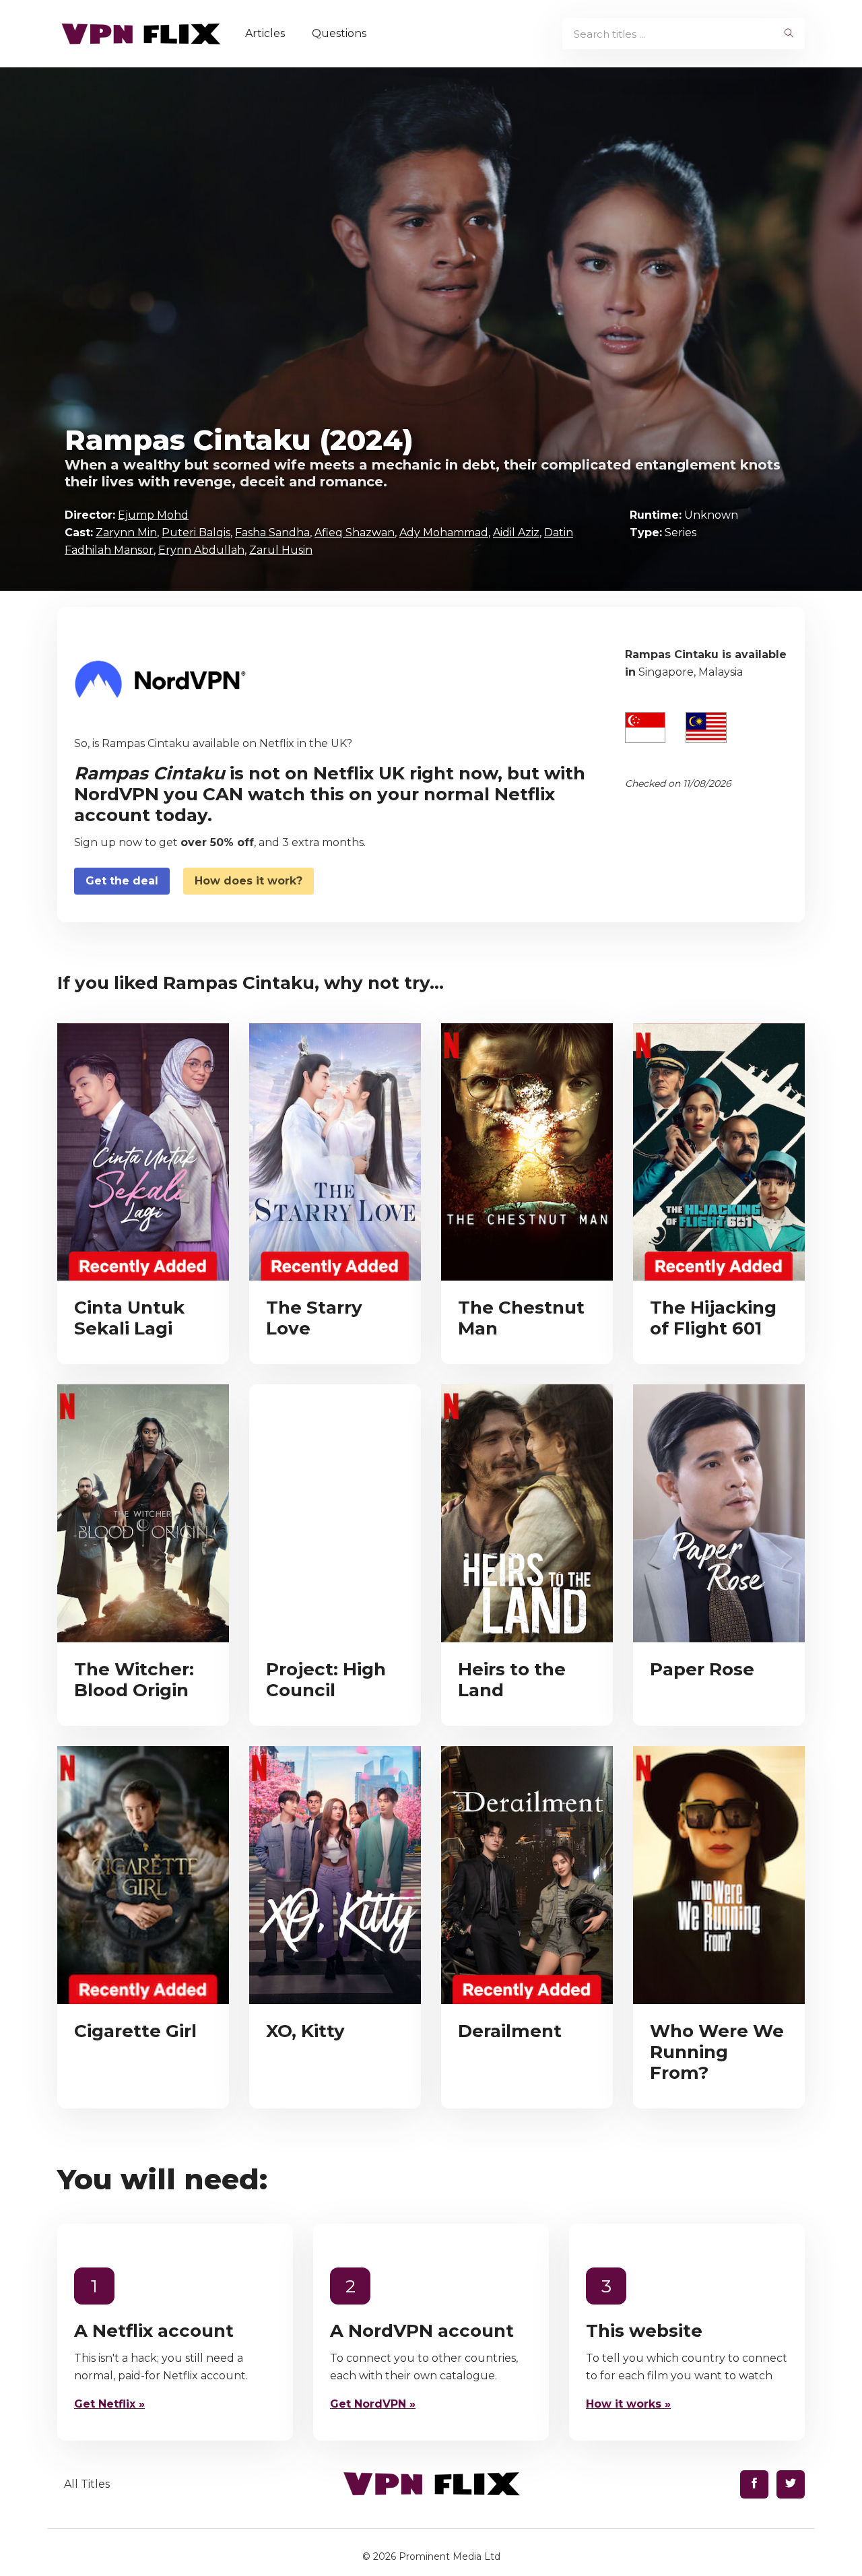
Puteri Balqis (196, 533)
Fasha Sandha (272, 533)
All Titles (87, 2484)
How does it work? (248, 881)
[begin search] (789, 34)
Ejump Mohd (153, 515)
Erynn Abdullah (201, 550)
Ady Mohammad (444, 533)
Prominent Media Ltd (450, 2556)
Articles (265, 33)
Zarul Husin (281, 550)
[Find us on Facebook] (754, 2484)
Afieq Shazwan (355, 533)
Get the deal (122, 881)
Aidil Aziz (516, 533)
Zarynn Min (126, 533)
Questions (339, 33)
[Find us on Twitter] (791, 2484)
